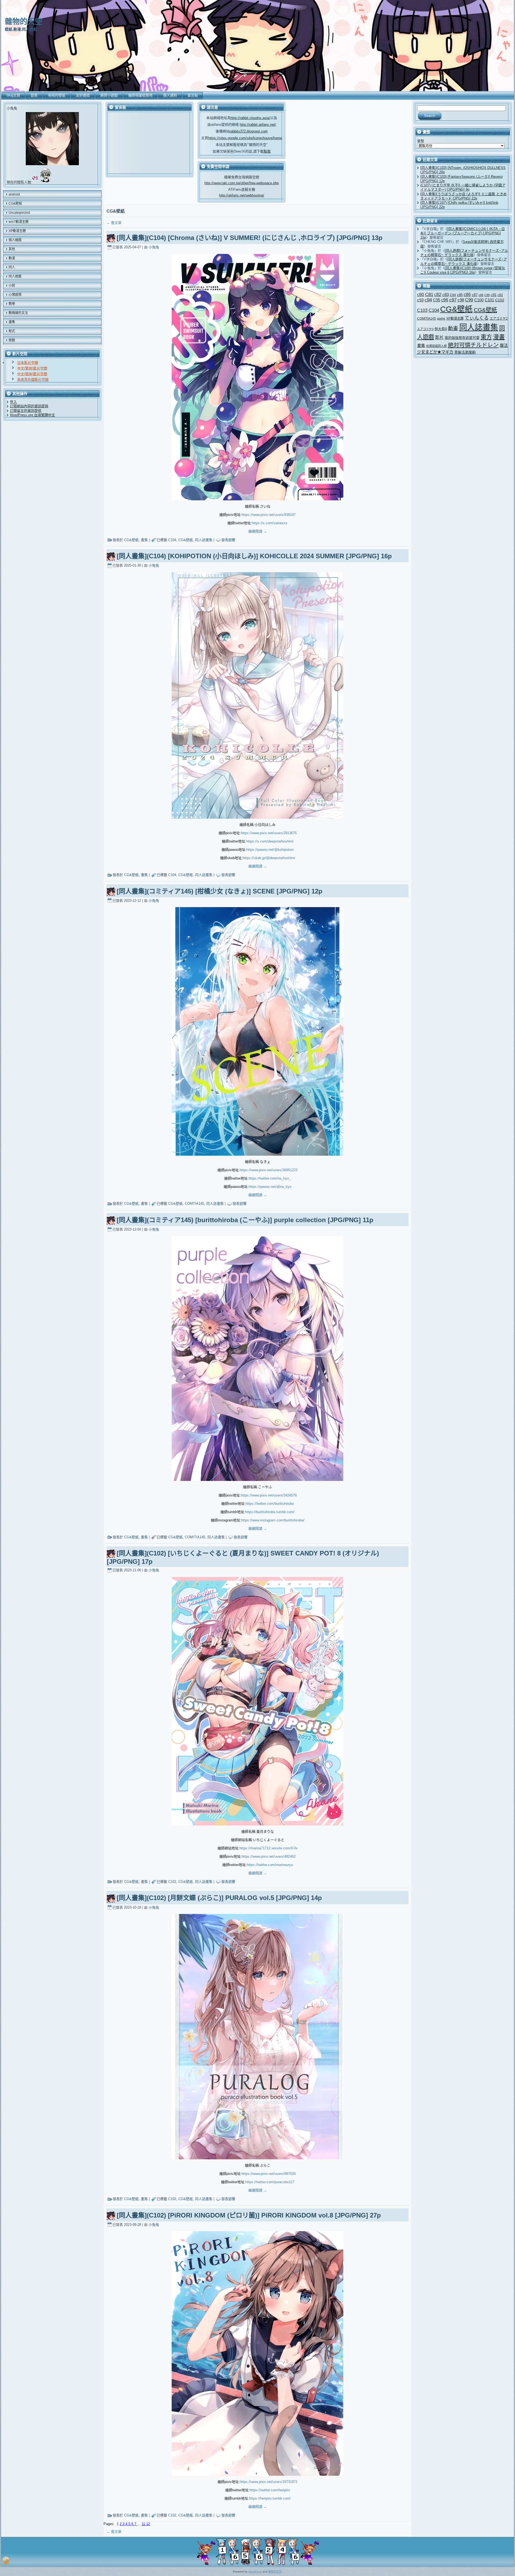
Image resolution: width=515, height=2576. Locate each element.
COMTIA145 (194, 1204)
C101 (489, 300)
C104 (172, 540)
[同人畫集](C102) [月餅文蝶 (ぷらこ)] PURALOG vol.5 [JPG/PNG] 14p (219, 1898)
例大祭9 (441, 329)
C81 (429, 295)
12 (148, 2524)
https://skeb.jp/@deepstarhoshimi (269, 858)
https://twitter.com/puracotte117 (270, 2182)
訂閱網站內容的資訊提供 (29, 406)
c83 (446, 295)
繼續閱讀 (258, 531)
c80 (421, 295)
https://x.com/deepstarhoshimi (270, 841)
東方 (486, 337)
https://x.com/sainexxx (270, 523)
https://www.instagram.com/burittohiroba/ (273, 1520)
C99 (469, 300)
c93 (420, 300)
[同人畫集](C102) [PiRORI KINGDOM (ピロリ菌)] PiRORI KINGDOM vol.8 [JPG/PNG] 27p (249, 2215)
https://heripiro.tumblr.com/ (270, 2498)
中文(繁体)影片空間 (32, 368)
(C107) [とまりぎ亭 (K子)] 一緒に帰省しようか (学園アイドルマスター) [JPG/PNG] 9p (463, 187)
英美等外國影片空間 (33, 380)
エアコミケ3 (425, 329)
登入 (13, 402)
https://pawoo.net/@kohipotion (270, 850)
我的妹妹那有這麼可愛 (462, 338)
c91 (494, 295)
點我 (267, 151)
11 (144, 2524)
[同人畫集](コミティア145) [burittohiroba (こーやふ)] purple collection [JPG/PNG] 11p (245, 1220)
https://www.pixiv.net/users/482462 (269, 1856)
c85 (460, 295)
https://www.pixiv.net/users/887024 (269, 2174)
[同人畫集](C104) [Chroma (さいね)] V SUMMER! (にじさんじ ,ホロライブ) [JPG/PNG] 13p (250, 238)
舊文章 (114, 223)
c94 (428, 300)
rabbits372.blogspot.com (249, 131)
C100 (479, 300)
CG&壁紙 (131, 540)
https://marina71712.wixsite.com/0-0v (269, 1848)
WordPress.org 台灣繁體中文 (32, 415)
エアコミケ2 (499, 318)
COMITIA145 (195, 1537)
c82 (438, 294)
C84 (453, 295)
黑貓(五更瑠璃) (465, 352)
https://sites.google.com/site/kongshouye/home (245, 138)
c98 (461, 300)
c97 (453, 300)
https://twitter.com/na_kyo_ (270, 1178)
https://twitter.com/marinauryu (270, 1865)
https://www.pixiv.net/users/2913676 (269, 833)
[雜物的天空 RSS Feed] (6, 2561)
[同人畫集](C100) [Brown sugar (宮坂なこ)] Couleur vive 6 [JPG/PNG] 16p (463, 270)
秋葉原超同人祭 (437, 346)
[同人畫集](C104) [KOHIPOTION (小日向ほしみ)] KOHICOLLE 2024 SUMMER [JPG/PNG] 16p (254, 556)
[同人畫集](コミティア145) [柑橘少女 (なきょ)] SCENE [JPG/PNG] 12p (220, 891)
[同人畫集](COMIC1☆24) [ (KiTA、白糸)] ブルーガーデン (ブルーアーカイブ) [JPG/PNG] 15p (463, 233)
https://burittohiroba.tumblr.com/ (270, 1512)
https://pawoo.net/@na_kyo (270, 1187)
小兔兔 (154, 247)
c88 (481, 295)
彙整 (421, 141)
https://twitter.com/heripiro (270, 2490)
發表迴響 (228, 540)
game (441, 318)
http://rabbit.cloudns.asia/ (250, 118)
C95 (437, 300)
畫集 (144, 540)
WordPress (255, 2572)
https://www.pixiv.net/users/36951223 (269, 1170)
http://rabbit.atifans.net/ (258, 125)
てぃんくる (477, 318)
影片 (439, 337)
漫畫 (499, 337)
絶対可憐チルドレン (473, 345)
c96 (445, 300)
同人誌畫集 (204, 540)
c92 (500, 295)
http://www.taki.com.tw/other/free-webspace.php (242, 183)
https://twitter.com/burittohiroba (270, 1504)
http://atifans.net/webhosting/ (242, 195)
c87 (475, 295)
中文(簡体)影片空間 (32, 374)
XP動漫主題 (455, 319)
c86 (467, 295)
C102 (172, 1882)
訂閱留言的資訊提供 (26, 411)
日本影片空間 (28, 363)
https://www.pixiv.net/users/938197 (269, 515)
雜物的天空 (24, 22)
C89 (487, 295)
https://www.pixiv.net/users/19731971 (269, 2482)
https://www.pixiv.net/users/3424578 (269, 1495)
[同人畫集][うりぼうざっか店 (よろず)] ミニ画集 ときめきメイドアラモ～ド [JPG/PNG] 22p (464, 196)
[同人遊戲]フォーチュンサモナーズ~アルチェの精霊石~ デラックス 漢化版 (464, 253)
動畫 (453, 328)
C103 (422, 310)
